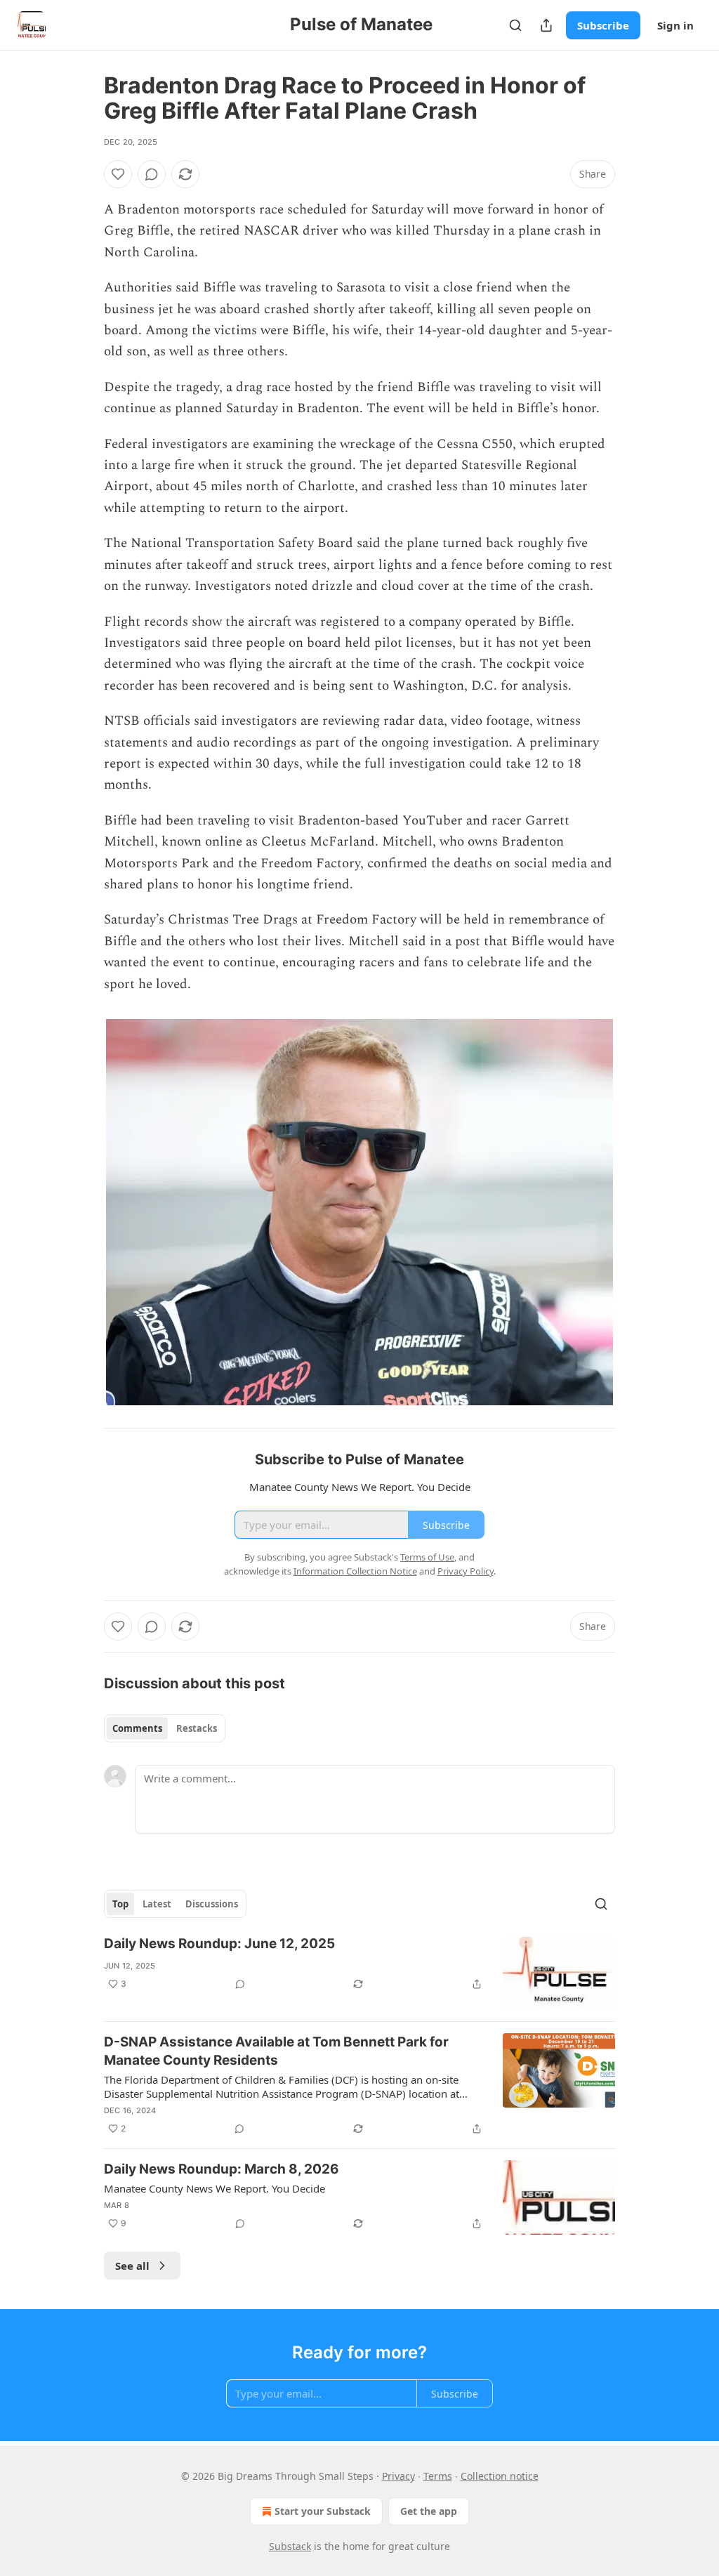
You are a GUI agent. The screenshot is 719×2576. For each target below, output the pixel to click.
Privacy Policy (466, 1571)
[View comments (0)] (152, 174)
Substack (290, 2546)
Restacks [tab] (197, 1728)
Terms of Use (427, 1557)
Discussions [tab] (212, 1904)
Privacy (398, 2476)
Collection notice (500, 2476)
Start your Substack (323, 2511)
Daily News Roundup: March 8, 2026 (222, 2169)
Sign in (675, 25)
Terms (438, 2476)
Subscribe (603, 25)
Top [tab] (120, 1904)
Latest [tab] (157, 1904)
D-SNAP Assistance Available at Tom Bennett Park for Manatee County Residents (276, 2051)
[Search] (515, 25)
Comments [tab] (137, 1728)
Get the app (429, 2511)
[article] (359, 1972)
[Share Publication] (546, 25)
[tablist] (165, 1728)
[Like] (118, 174)
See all (132, 2266)
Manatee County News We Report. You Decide (215, 2188)
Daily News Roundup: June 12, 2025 (219, 1944)
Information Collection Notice (355, 1571)
